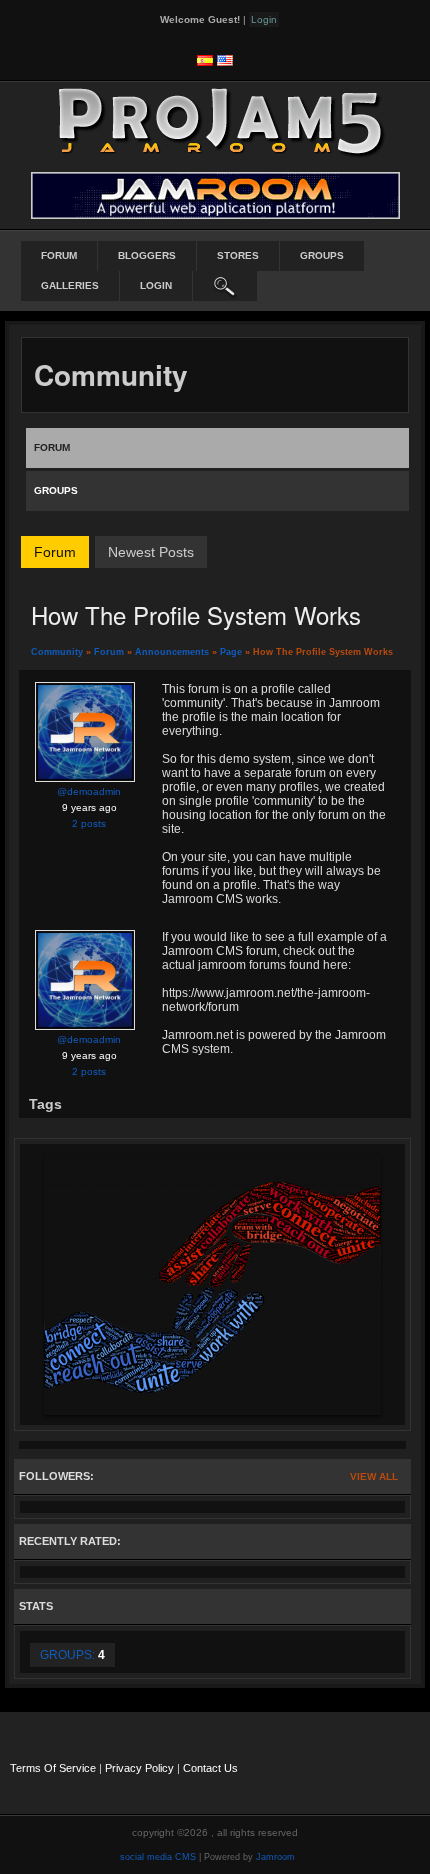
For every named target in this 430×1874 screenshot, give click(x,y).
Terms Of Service (53, 1768)
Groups (322, 255)
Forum (59, 255)
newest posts (151, 552)
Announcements (172, 652)
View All (374, 1476)
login (156, 285)
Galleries (70, 285)
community (57, 652)
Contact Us (210, 1768)
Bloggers (147, 255)
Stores (238, 255)
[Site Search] (225, 286)
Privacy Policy (139, 1768)
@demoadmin (89, 791)
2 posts (89, 823)
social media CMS (158, 1857)
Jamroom (275, 1857)
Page (232, 652)
